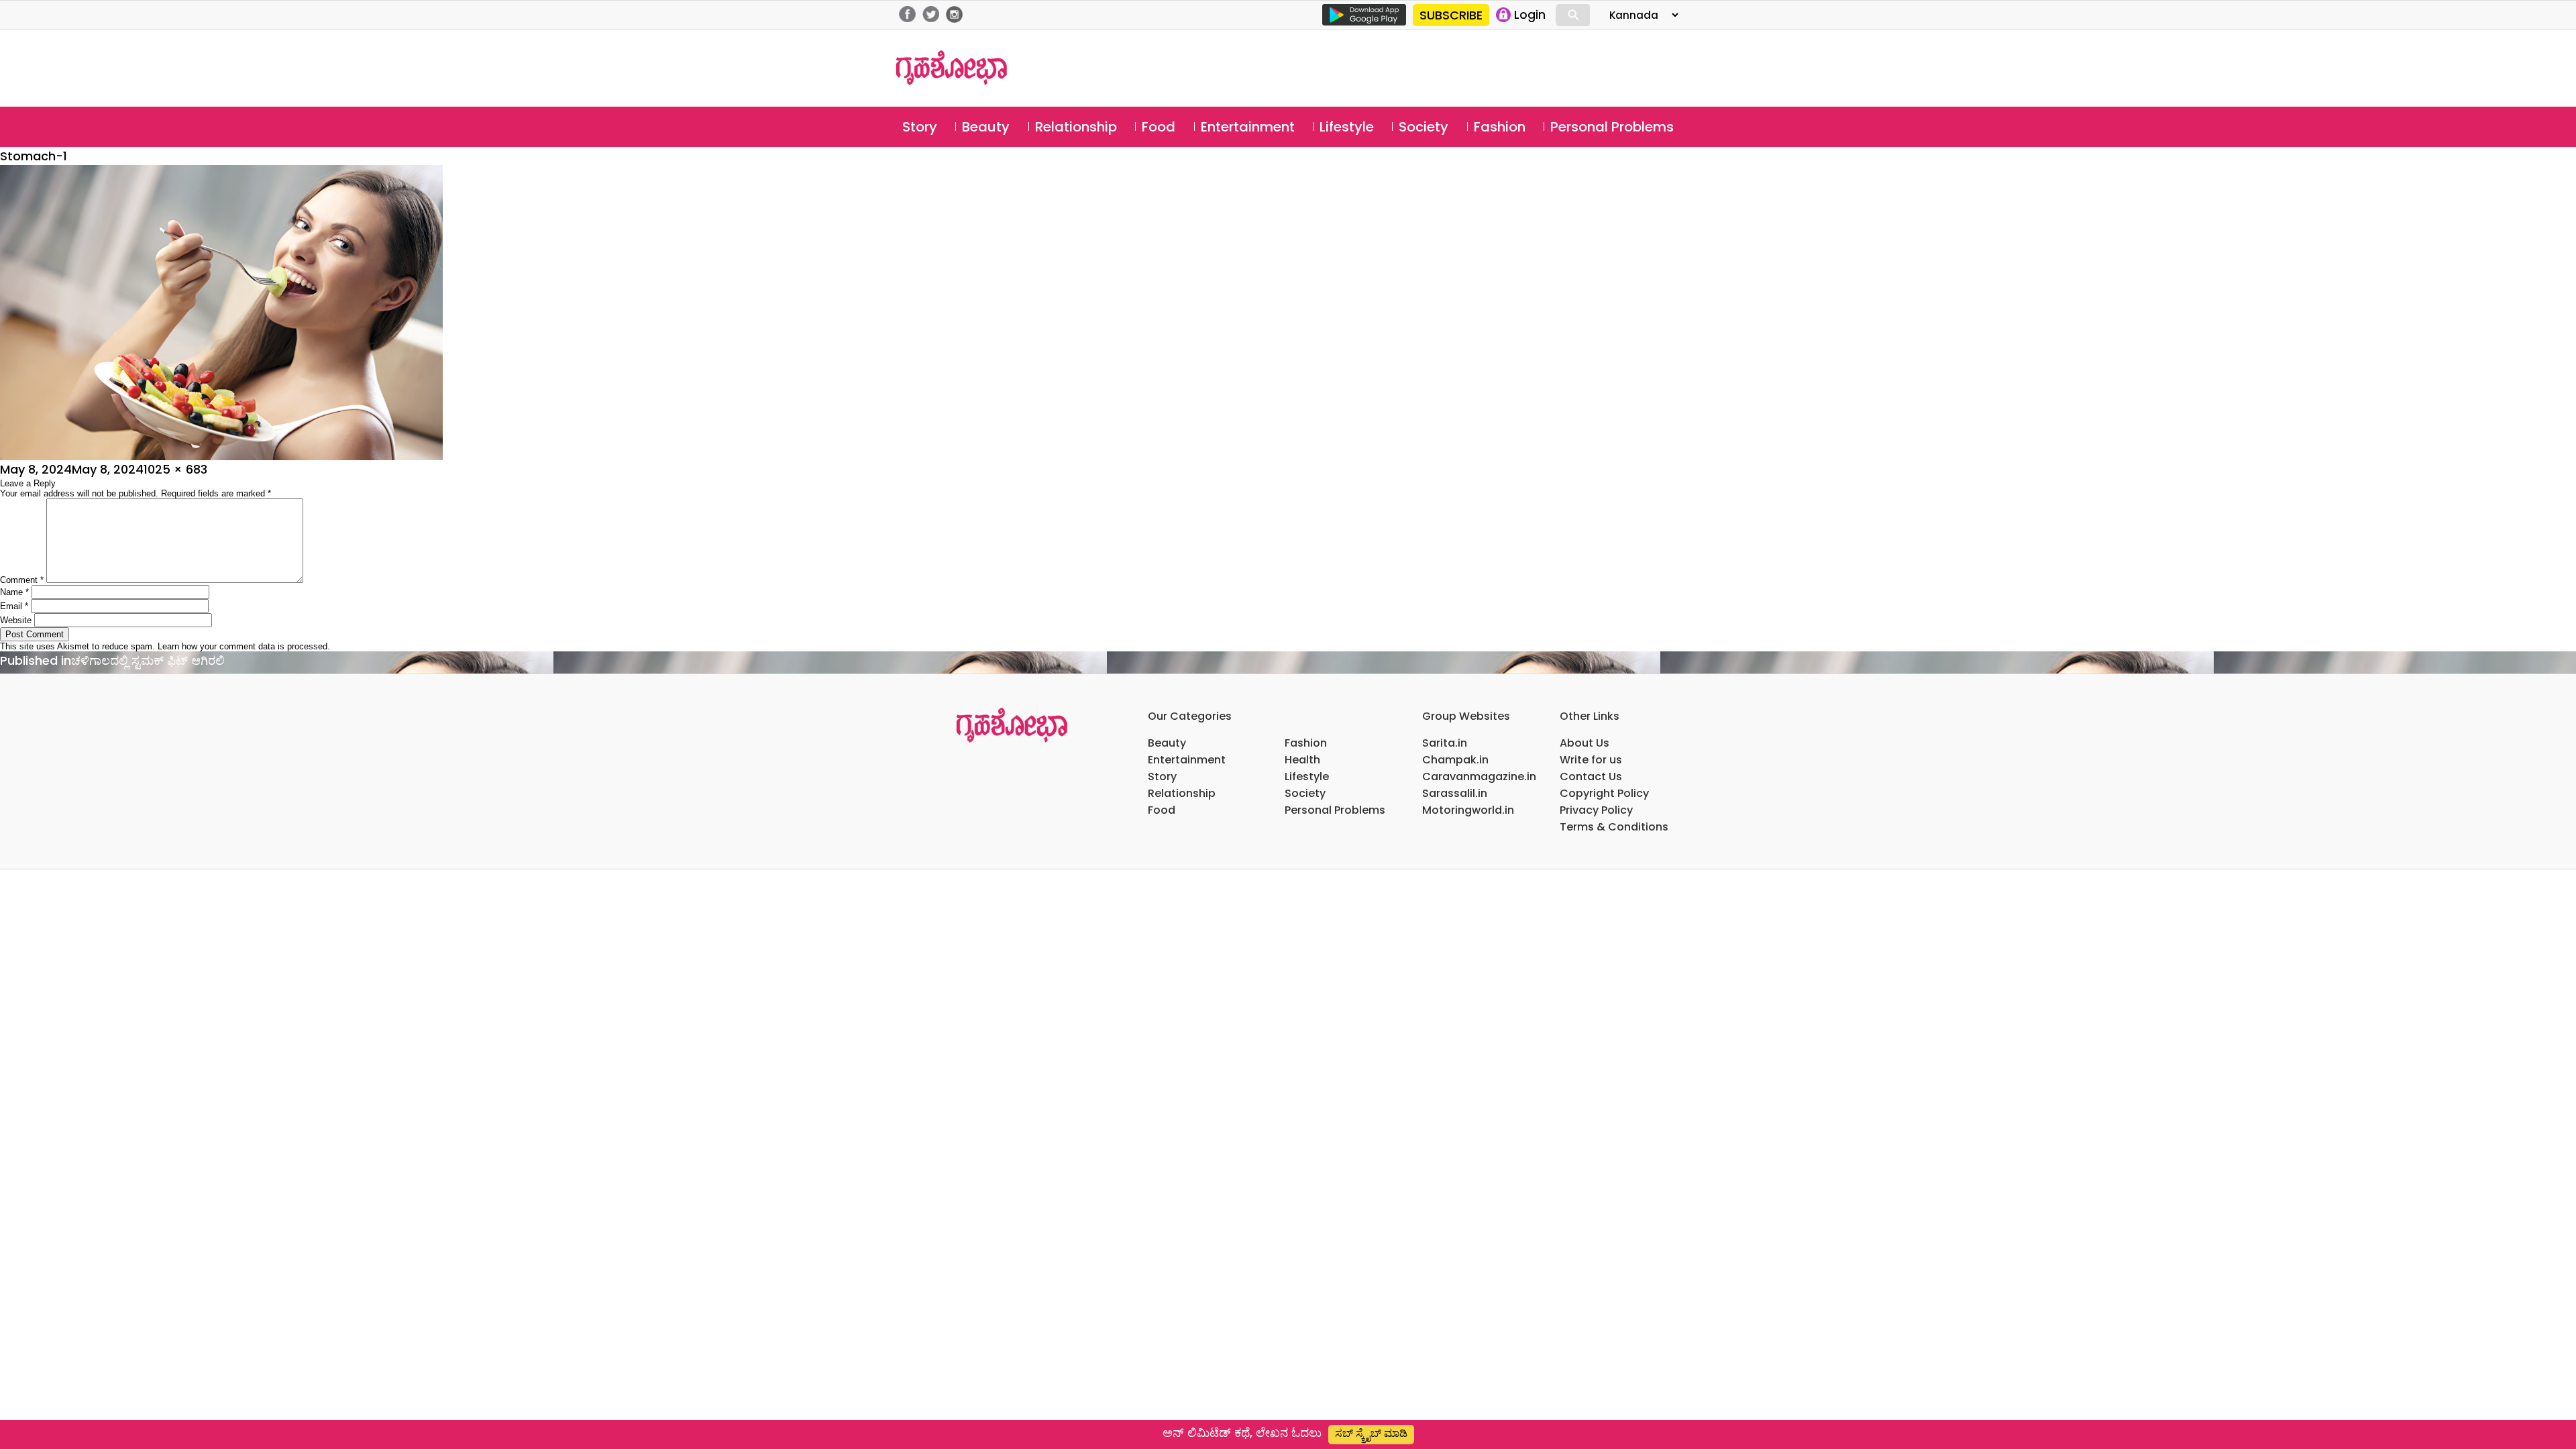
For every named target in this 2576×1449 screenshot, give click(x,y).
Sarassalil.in (1455, 793)
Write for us (1591, 760)
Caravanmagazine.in (1479, 776)
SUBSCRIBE (1451, 15)
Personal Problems (1612, 127)
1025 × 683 (175, 469)
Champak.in (1455, 760)
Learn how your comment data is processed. (244, 646)
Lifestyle (1347, 127)
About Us (1585, 743)
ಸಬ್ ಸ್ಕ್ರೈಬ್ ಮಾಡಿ (1371, 1433)
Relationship (1076, 127)
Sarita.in (1445, 743)
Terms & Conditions (1614, 827)
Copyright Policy (1604, 793)
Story (920, 127)
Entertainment (1248, 127)
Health (1302, 760)
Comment (22, 580)
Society (1424, 127)
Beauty (986, 127)
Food (1159, 127)
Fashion (1500, 127)
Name (14, 592)
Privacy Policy (1596, 810)
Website (16, 620)
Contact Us (1591, 776)
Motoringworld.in (1468, 810)
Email (14, 606)
